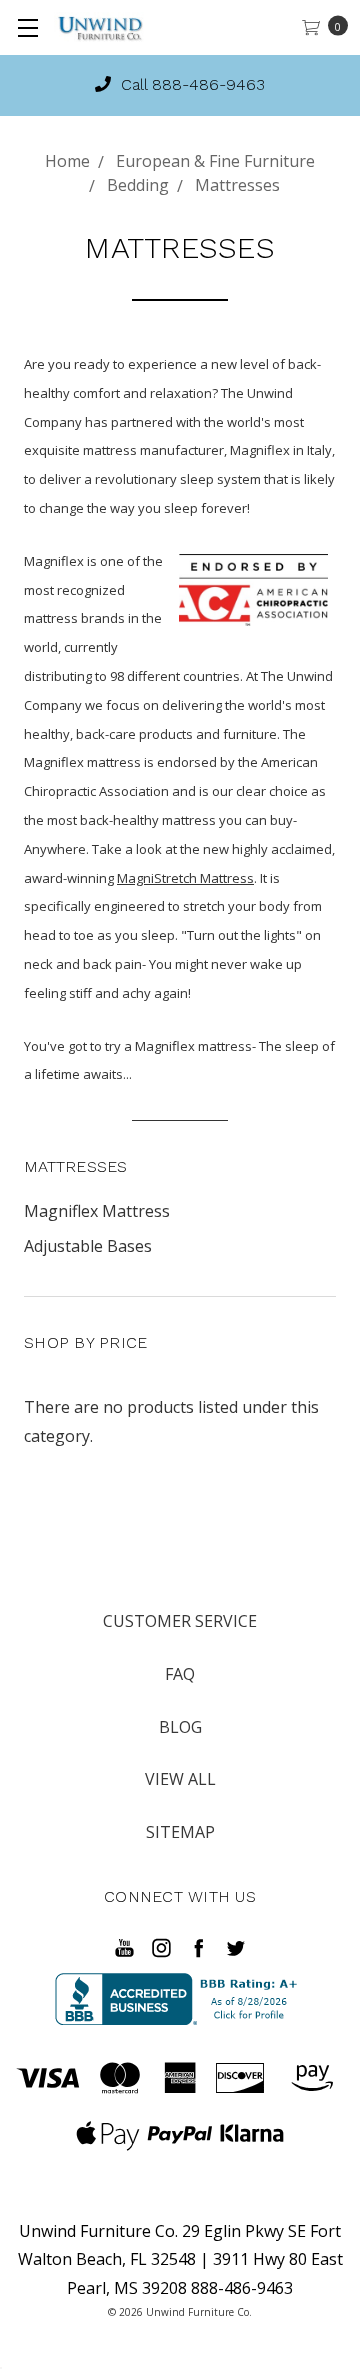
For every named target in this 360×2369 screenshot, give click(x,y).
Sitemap (180, 1832)
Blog (180, 1727)
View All (180, 1779)
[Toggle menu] (27, 27)
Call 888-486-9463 (190, 84)
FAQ (180, 1674)
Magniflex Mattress (97, 1211)
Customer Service (180, 1621)
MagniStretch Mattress (185, 878)
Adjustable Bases (88, 1246)
